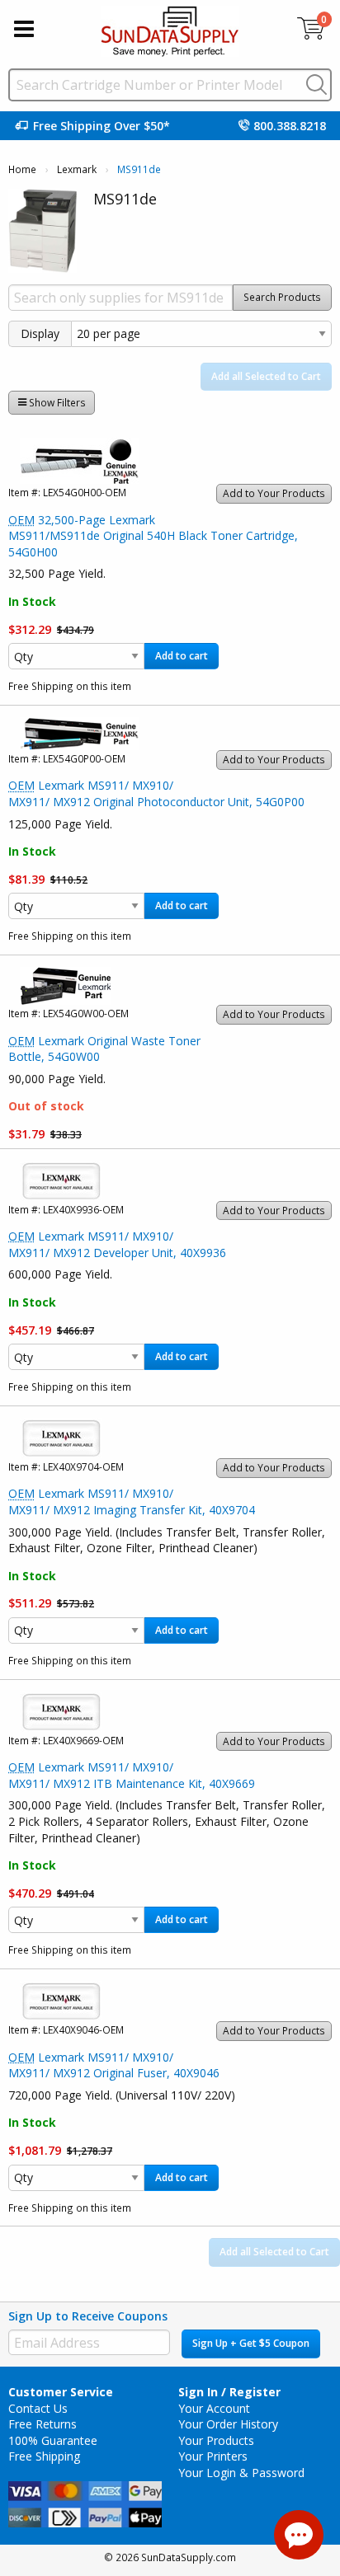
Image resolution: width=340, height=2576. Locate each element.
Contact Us (38, 2408)
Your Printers (213, 2456)
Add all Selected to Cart (266, 376)
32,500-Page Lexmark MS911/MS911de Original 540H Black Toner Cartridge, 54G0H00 (153, 536)
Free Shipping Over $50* (102, 126)
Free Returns (42, 2424)
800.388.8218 (290, 126)
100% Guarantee (53, 2440)
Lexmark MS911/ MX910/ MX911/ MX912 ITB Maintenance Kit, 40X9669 (132, 1775)
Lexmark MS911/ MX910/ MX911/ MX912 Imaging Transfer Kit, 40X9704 (132, 1501)
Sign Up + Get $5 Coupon (251, 2343)
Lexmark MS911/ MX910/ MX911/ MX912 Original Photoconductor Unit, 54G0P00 (156, 793)
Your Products (216, 2440)
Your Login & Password (241, 2473)
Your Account (214, 2408)
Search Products (282, 297)
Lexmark (77, 169)
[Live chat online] (299, 2535)
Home (22, 169)
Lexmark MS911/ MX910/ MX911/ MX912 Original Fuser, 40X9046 (114, 2065)
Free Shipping (44, 2456)
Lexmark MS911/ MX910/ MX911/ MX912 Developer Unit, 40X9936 (117, 1244)
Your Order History (228, 2424)
